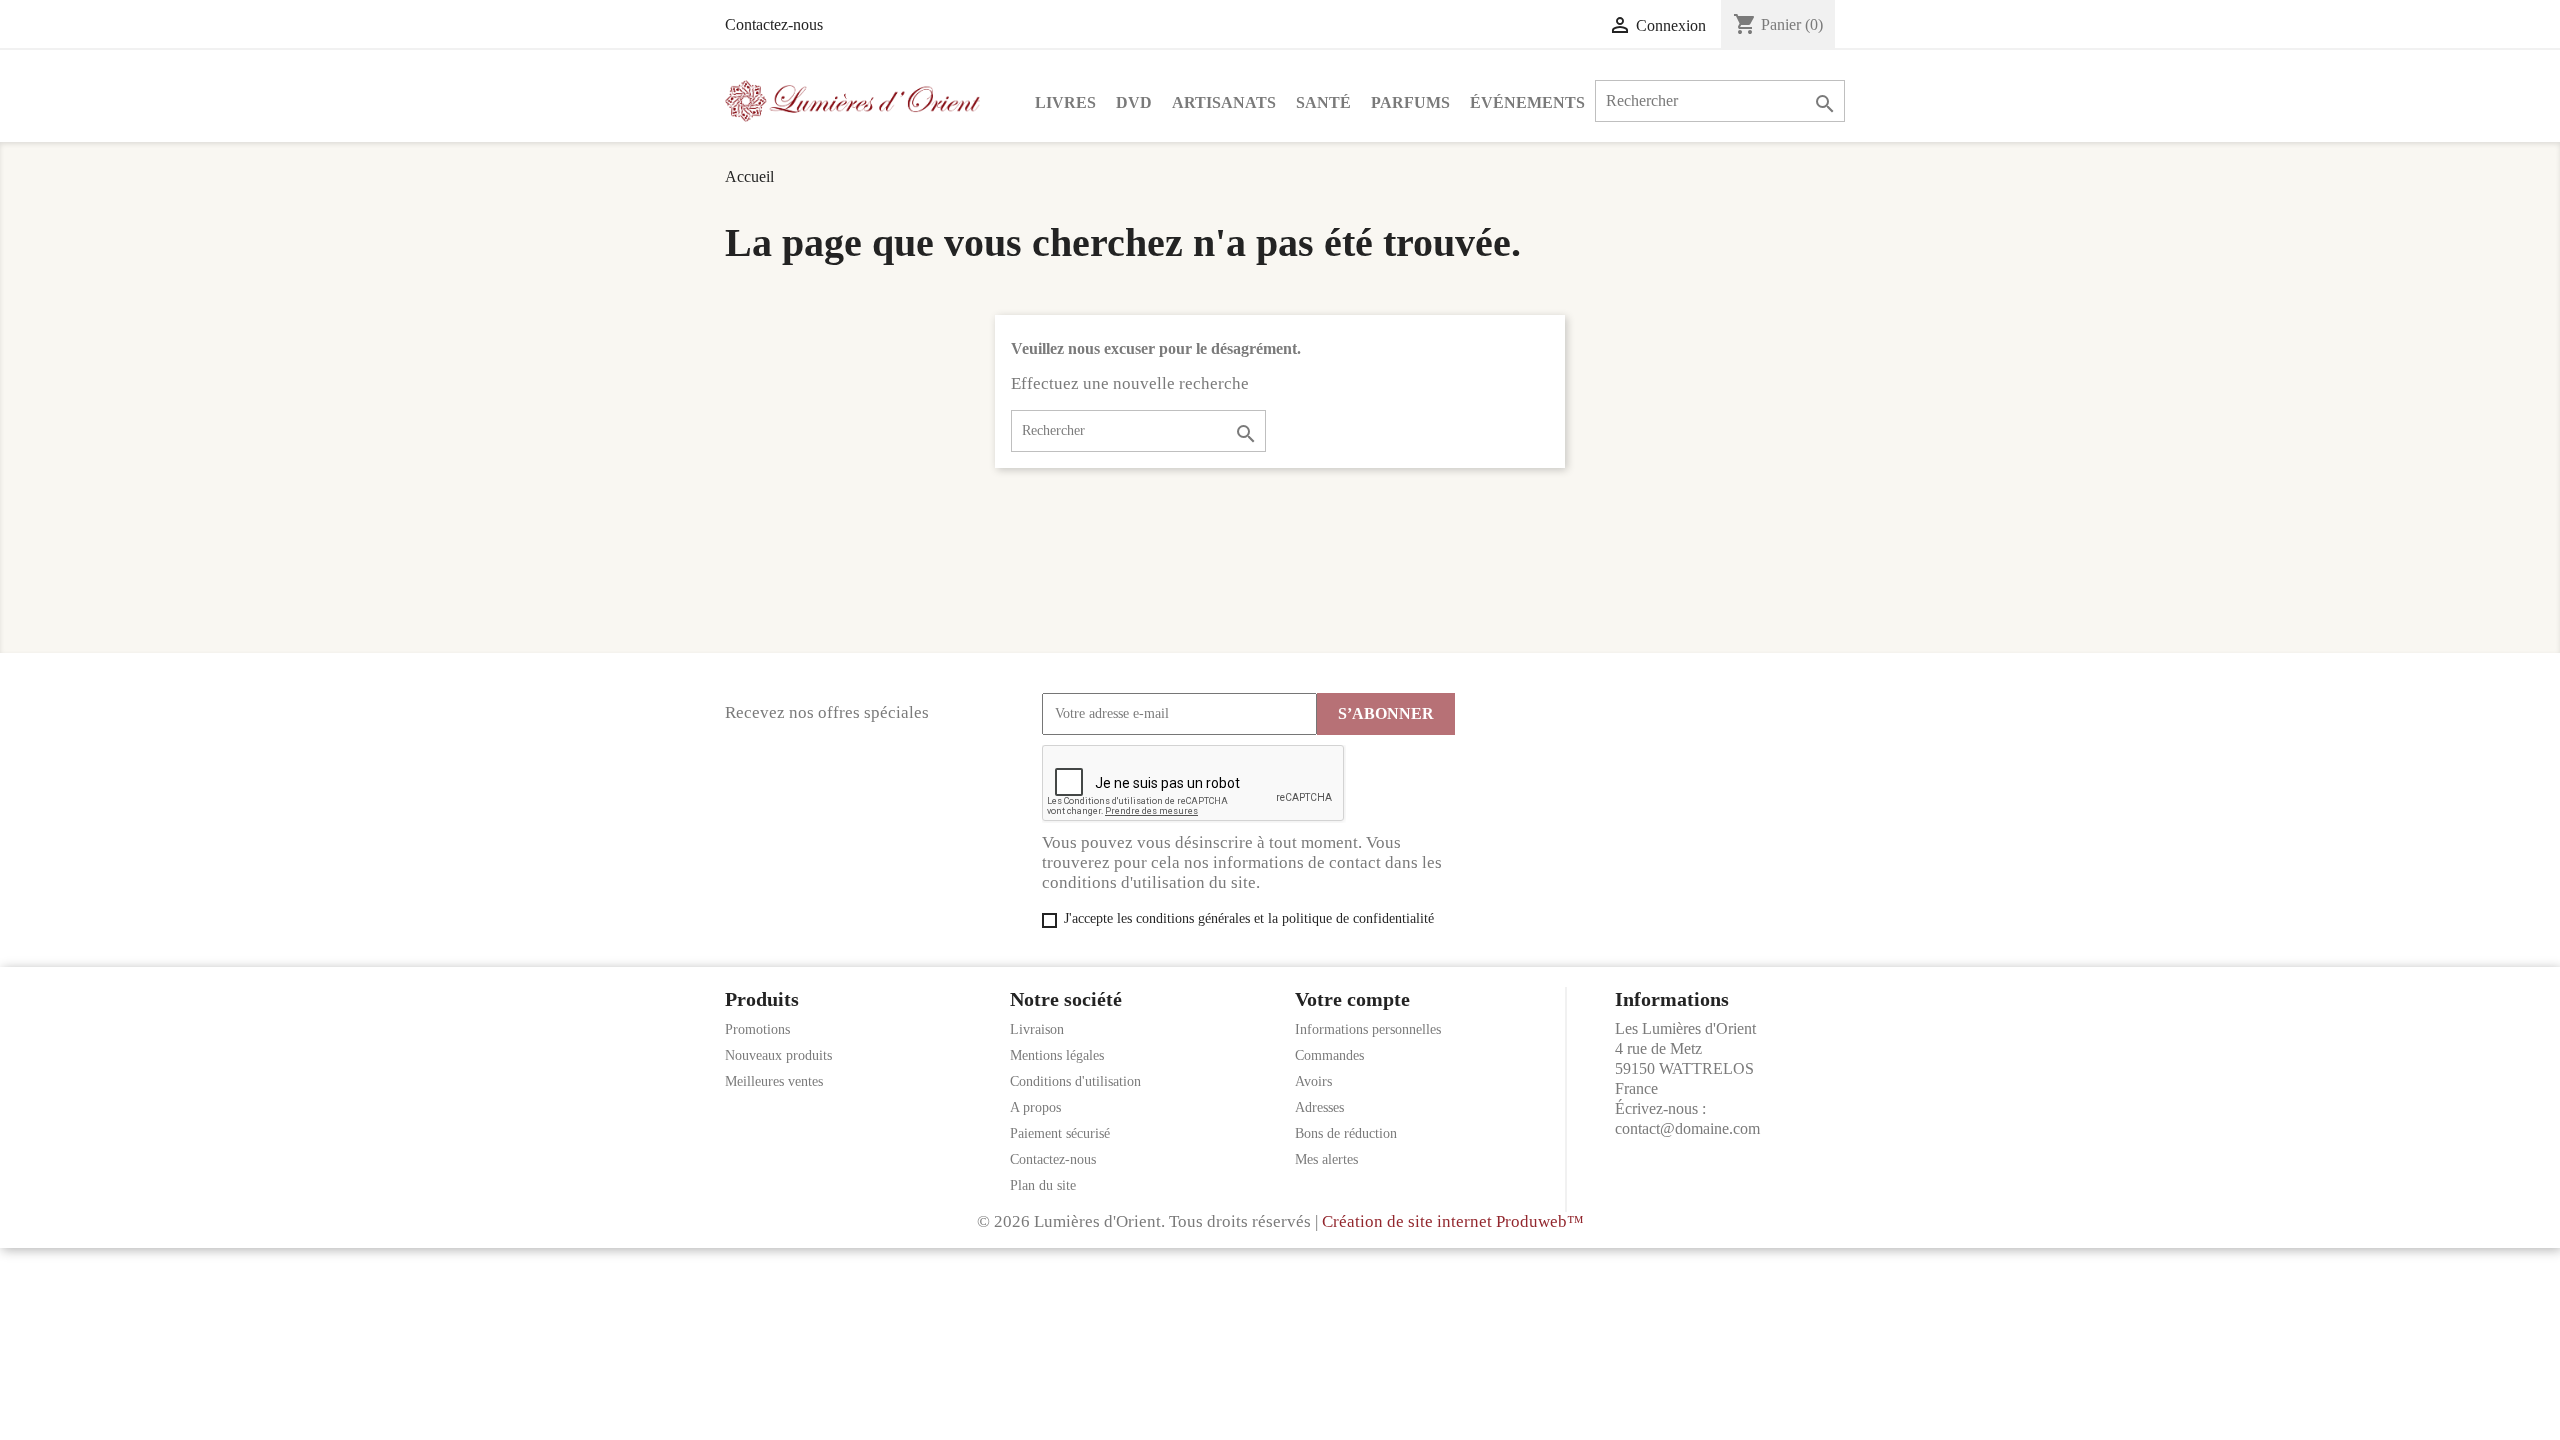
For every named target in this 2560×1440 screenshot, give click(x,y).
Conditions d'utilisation (1075, 1081)
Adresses (1319, 1107)
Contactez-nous (774, 24)
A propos (1035, 1107)
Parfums (1410, 102)
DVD (1134, 102)
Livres (1065, 102)
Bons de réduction (1346, 1133)
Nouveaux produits (778, 1055)
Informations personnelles (1368, 1029)
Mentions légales (1057, 1055)
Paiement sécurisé (1060, 1133)
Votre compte (1352, 999)
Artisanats (1224, 102)
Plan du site (1043, 1185)
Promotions (757, 1029)
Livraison (1037, 1029)
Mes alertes (1326, 1159)
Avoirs (1313, 1081)
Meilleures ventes (774, 1081)
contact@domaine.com (1687, 1128)
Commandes (1329, 1055)
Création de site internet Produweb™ (1453, 1221)
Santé (1323, 102)
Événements (1527, 102)
